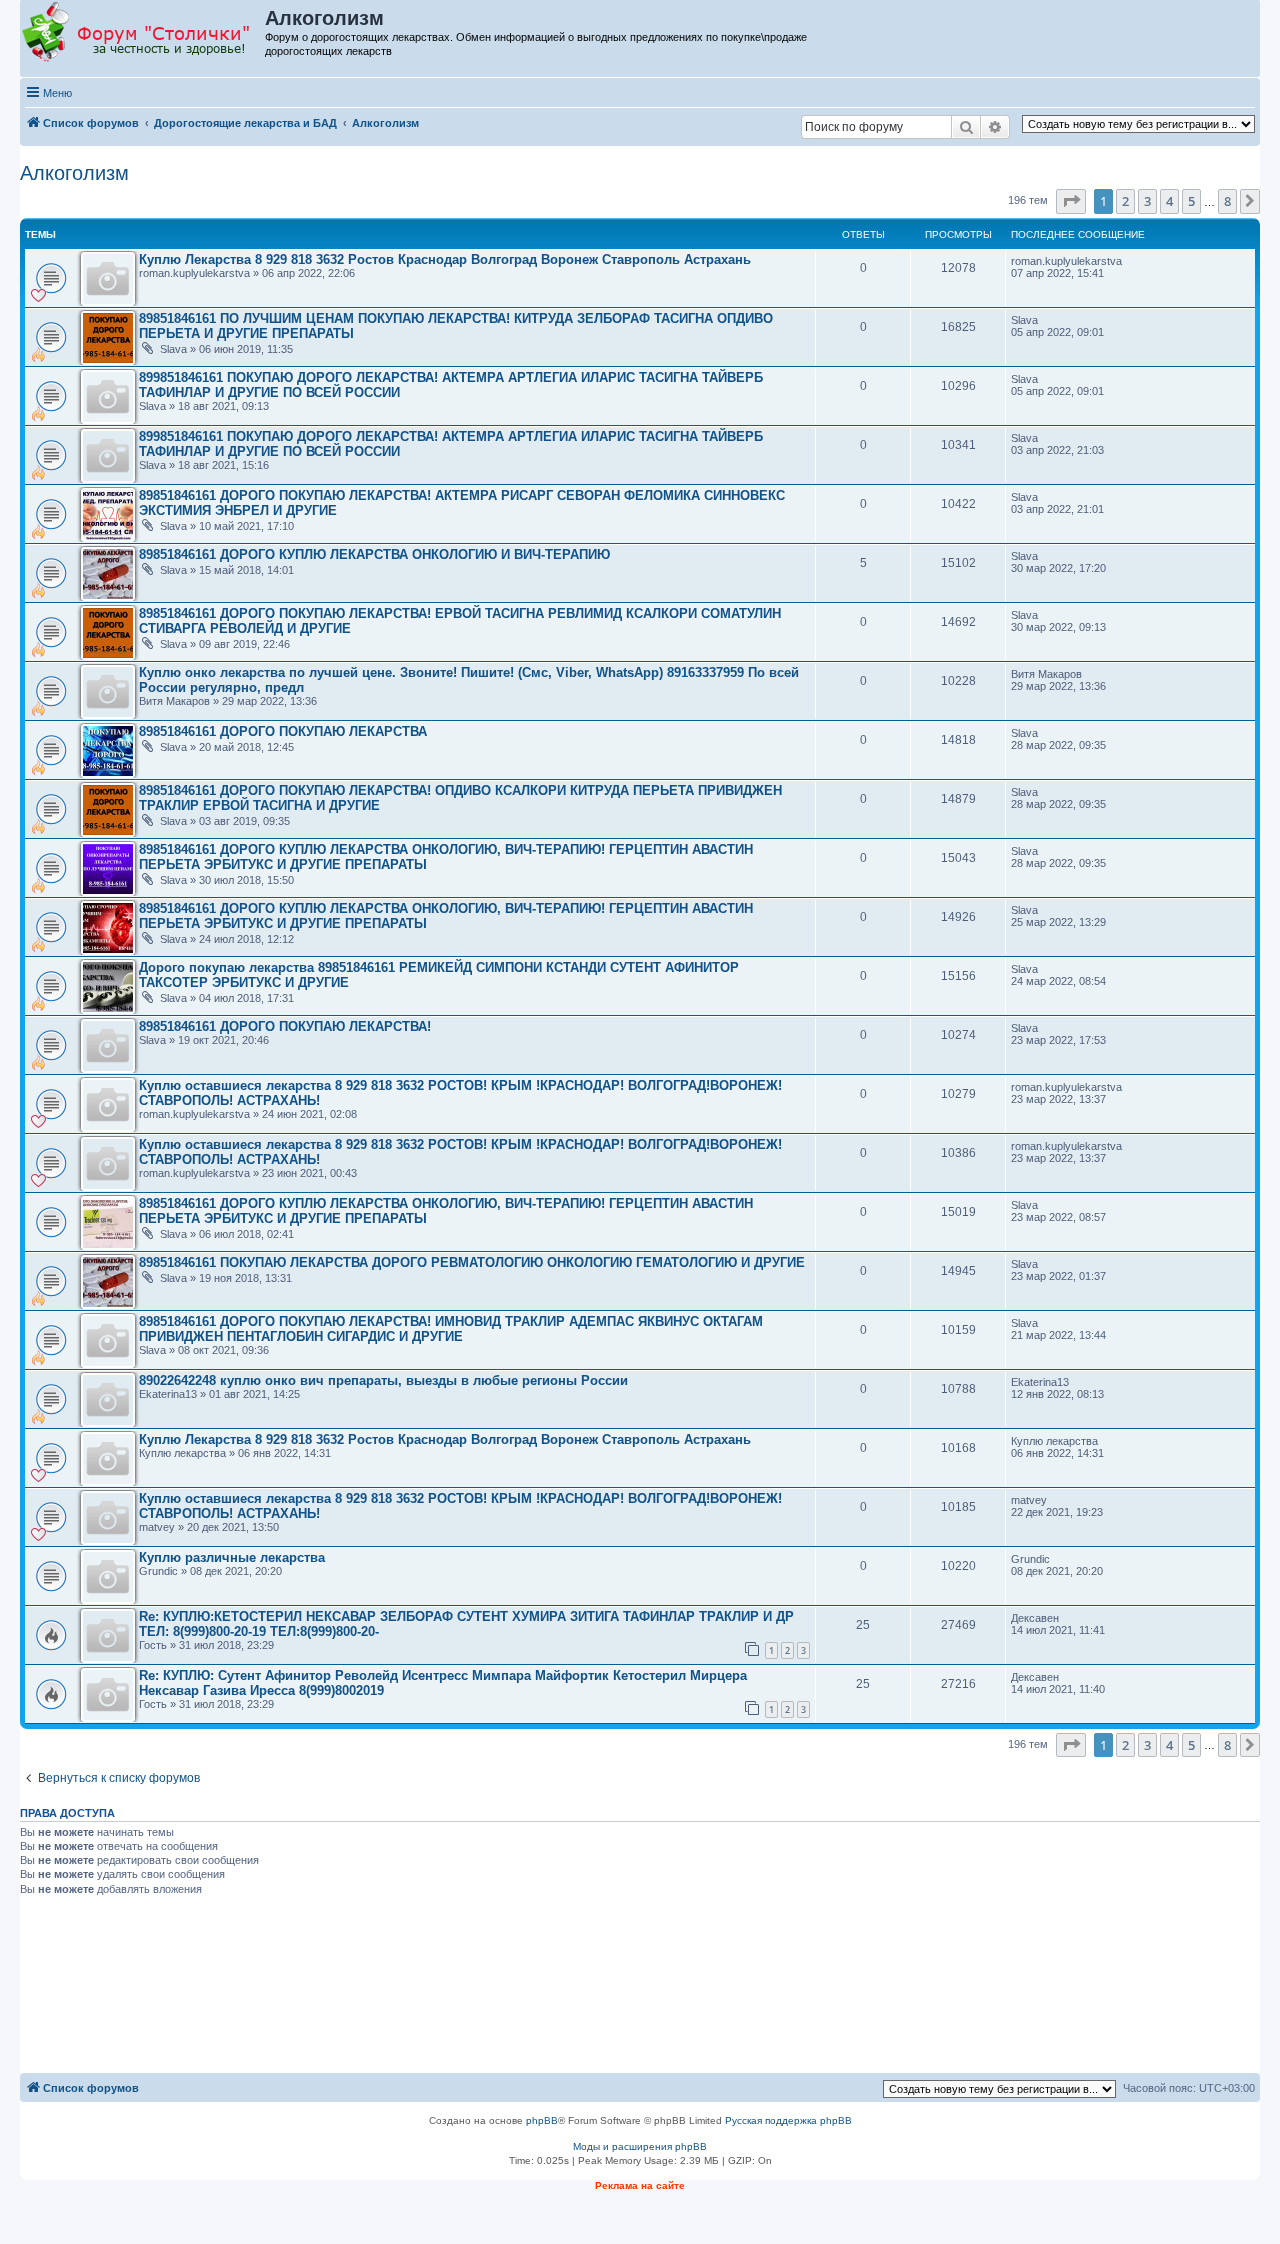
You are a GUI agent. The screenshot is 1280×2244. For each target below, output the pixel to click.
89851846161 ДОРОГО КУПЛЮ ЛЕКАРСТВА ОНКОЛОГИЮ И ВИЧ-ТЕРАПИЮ (374, 554)
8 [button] (1227, 201)
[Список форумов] (143, 33)
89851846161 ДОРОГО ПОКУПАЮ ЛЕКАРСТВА (283, 731)
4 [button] (1169, 201)
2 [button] (1125, 201)
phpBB (542, 2120)
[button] (1071, 201)
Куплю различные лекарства (232, 1557)
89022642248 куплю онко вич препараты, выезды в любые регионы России (383, 1380)
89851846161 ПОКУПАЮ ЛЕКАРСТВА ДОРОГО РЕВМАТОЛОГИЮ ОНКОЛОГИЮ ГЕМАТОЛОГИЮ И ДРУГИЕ (472, 1262)
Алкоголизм (74, 173)
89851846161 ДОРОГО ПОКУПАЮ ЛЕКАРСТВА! (285, 1026)
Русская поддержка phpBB (788, 2120)
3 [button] (1147, 201)
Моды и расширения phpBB (640, 2146)
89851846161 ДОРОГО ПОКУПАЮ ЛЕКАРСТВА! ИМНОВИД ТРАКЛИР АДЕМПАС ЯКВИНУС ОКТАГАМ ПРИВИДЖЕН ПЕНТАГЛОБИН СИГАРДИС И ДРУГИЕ (451, 1329)
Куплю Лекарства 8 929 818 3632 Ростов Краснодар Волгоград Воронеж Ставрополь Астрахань (445, 259)
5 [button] (1191, 201)
